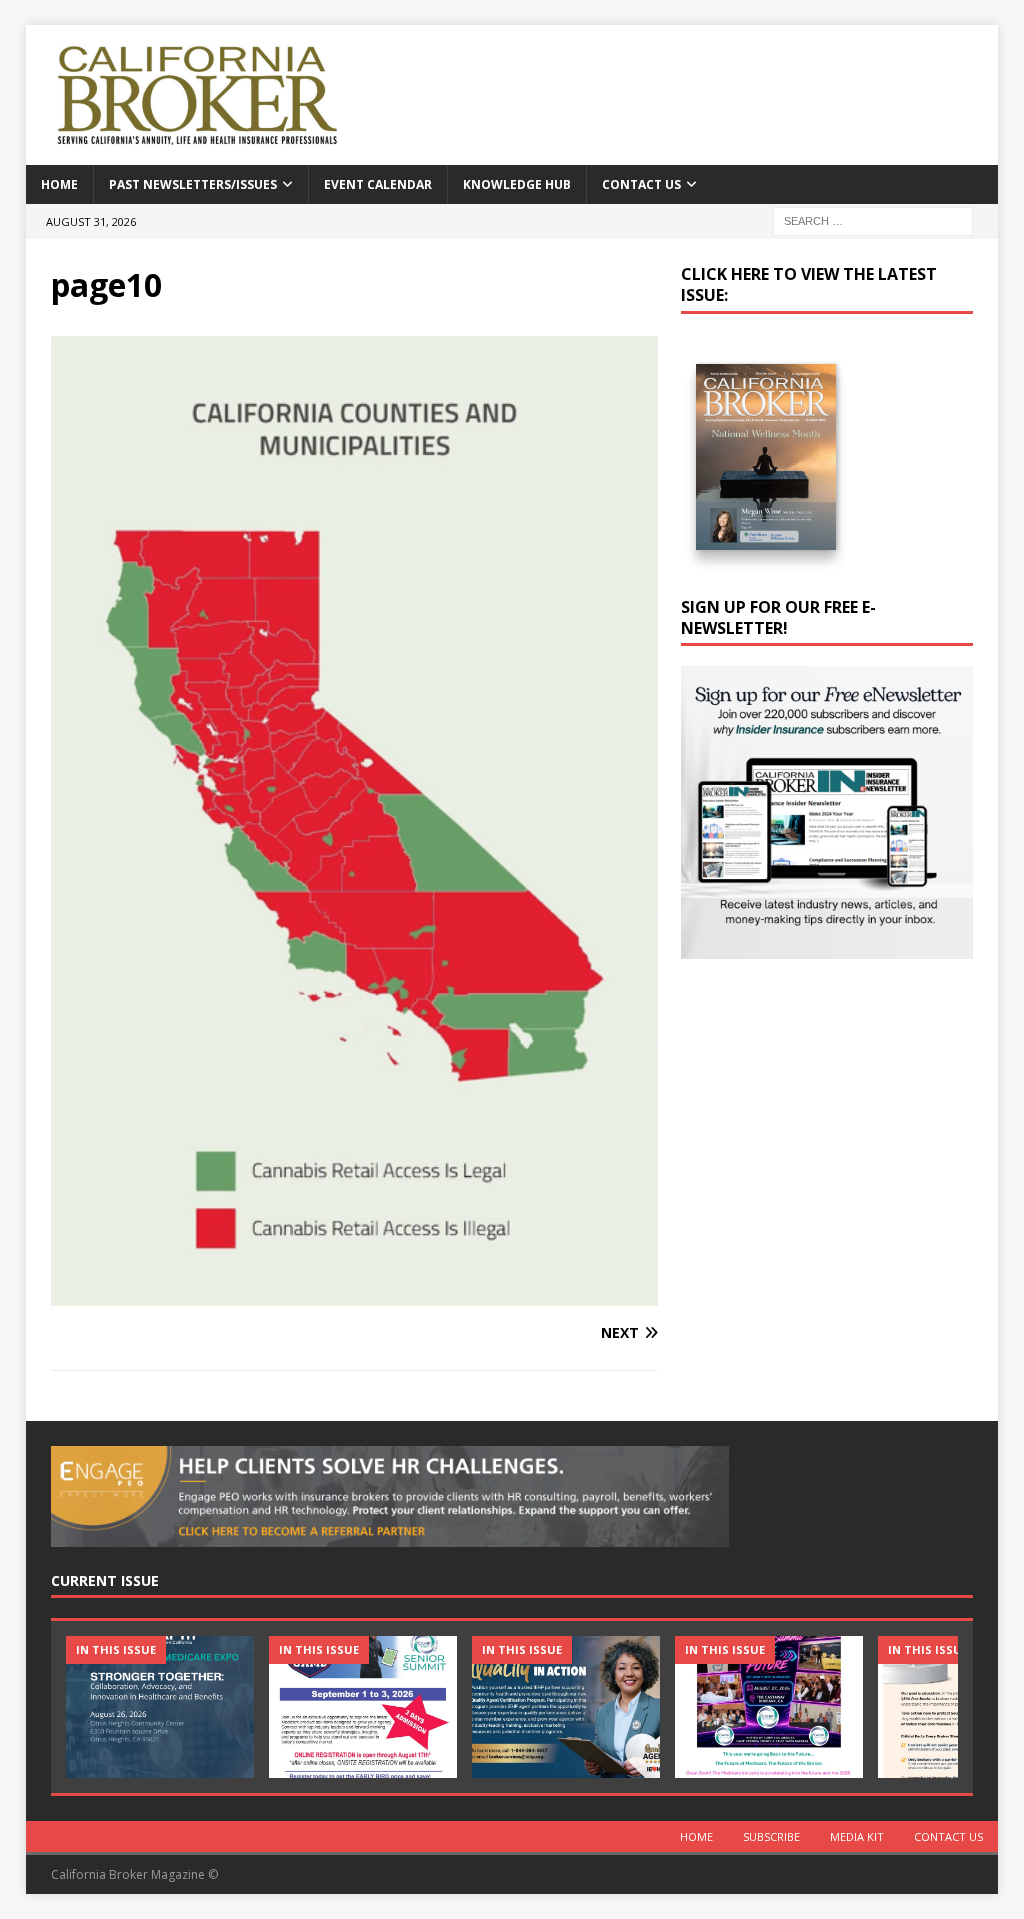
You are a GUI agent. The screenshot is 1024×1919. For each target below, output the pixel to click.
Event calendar (378, 184)
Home (59, 184)
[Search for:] (873, 219)
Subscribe (771, 1836)
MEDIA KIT (857, 1836)
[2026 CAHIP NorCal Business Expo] (160, 1706)
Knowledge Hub (517, 184)
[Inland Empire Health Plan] (566, 1706)
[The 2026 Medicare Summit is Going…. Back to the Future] (769, 1706)
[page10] (354, 1293)
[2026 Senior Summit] (363, 1706)
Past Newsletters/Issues (193, 184)
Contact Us (641, 184)
